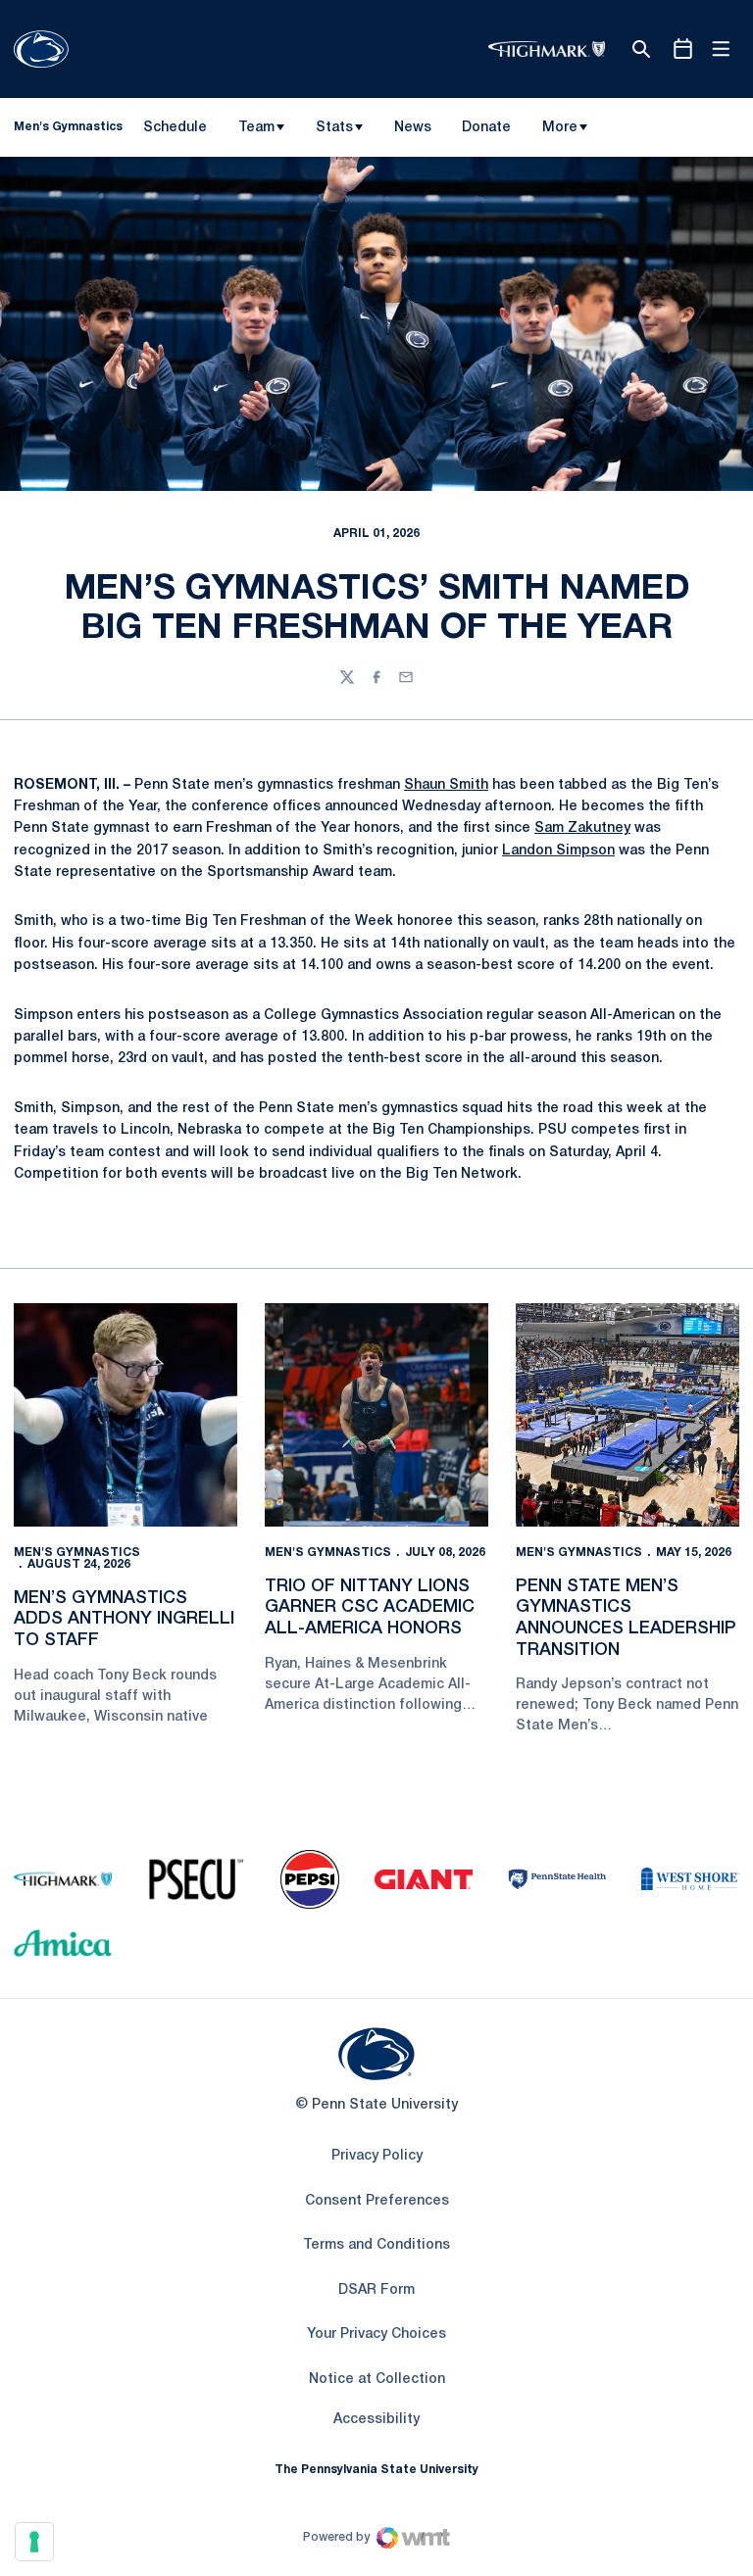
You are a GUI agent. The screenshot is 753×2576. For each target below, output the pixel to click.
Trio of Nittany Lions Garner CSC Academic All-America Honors (370, 1607)
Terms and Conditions (376, 2245)
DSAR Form (376, 2290)
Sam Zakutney (582, 828)
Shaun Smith (446, 785)
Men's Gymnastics (77, 1553)
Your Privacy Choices (376, 2334)
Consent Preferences (377, 2201)
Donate (486, 131)
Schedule (175, 128)
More (560, 128)
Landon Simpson (558, 851)
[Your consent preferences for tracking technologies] (34, 2542)
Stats (334, 128)
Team (256, 128)
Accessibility (376, 2419)
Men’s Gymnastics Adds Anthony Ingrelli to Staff (124, 1619)
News (413, 128)
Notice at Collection (377, 2380)
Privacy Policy (377, 2156)
